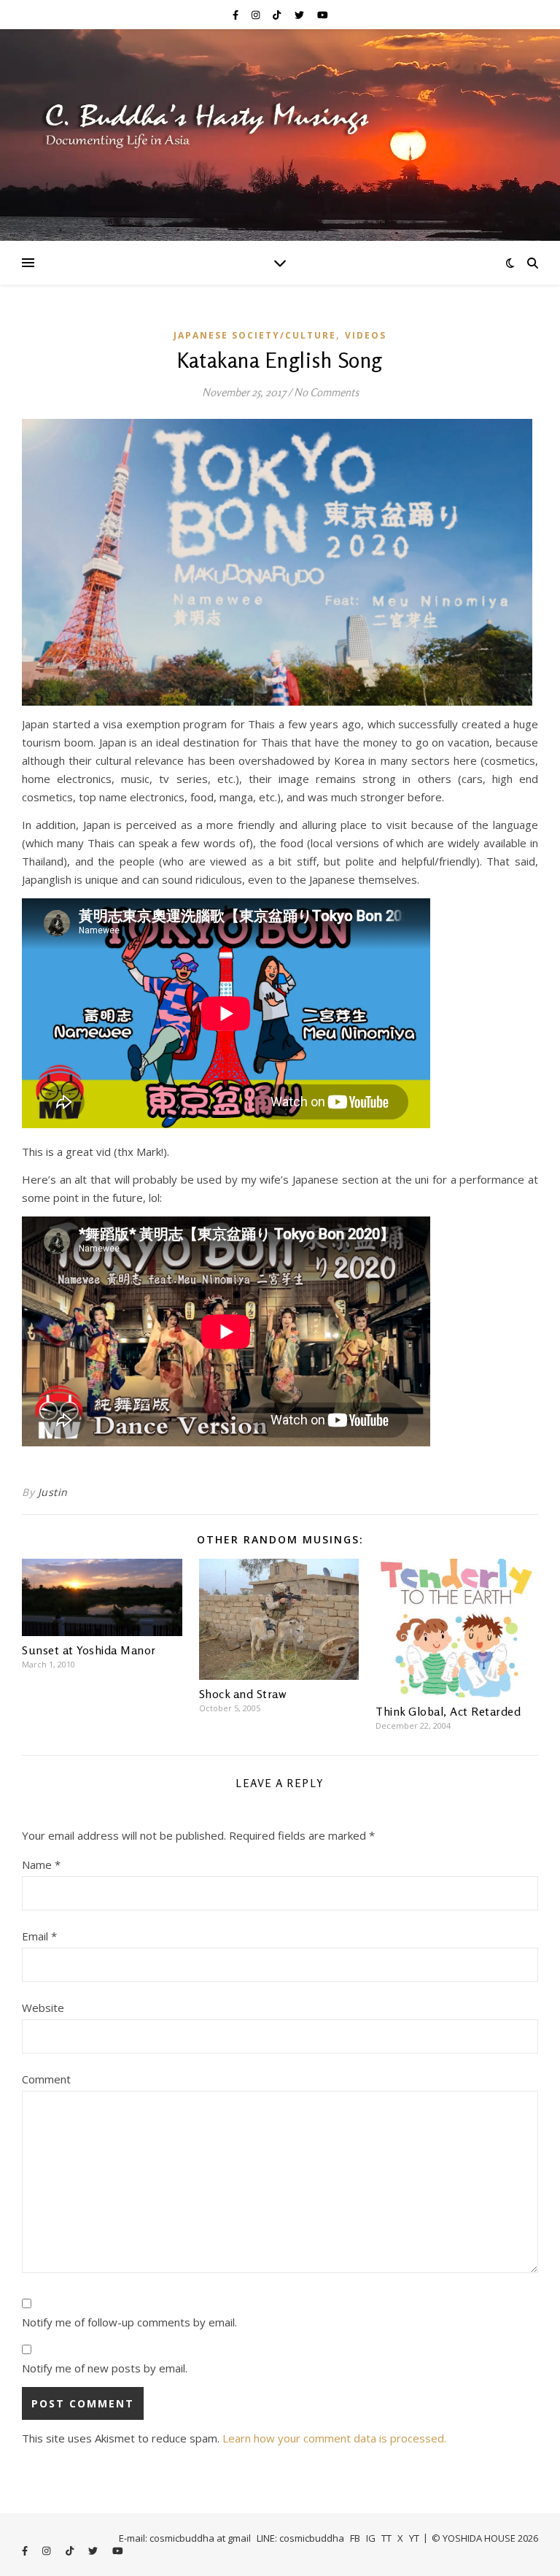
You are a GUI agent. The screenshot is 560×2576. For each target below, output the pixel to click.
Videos (366, 335)
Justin (53, 1492)
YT (414, 2538)
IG (371, 2538)
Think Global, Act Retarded (448, 1711)
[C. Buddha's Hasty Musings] (280, 135)
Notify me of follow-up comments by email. (129, 2322)
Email (39, 1936)
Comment (46, 2079)
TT (386, 2538)
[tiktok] (278, 15)
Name (41, 1864)
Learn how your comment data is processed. (334, 2438)
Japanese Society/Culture (255, 335)
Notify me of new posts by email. (105, 2368)
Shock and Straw (243, 1694)
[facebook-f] (237, 15)
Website (43, 2008)
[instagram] (257, 15)
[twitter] (300, 15)
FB (355, 2538)
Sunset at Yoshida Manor (89, 1650)
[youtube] (323, 15)
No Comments (326, 392)
